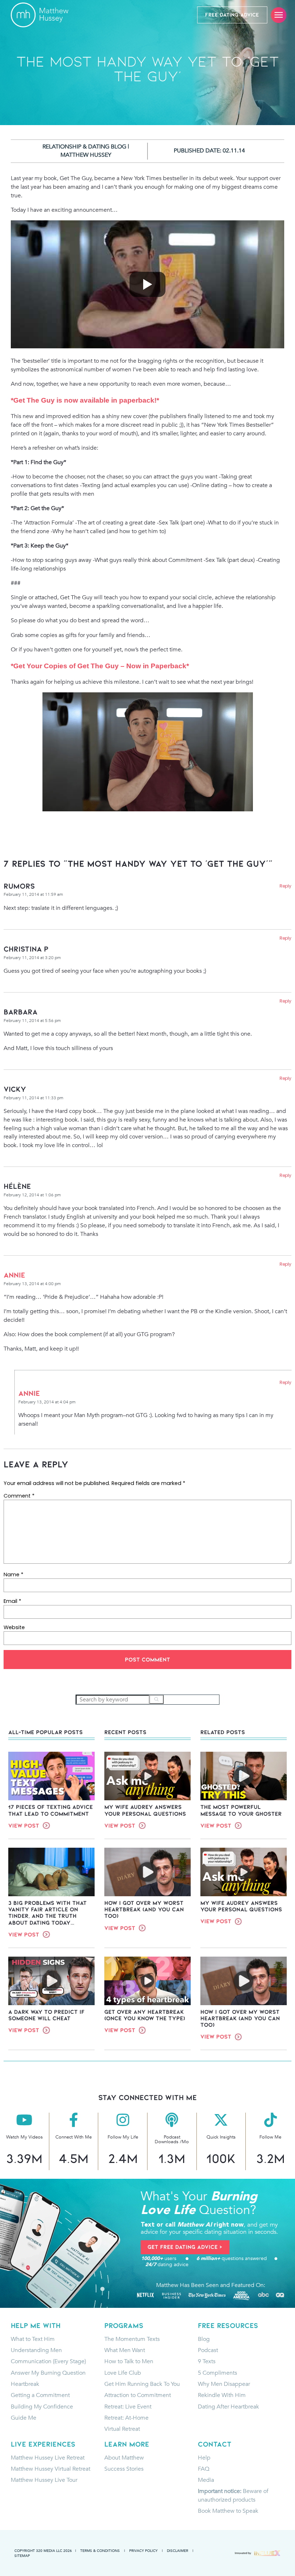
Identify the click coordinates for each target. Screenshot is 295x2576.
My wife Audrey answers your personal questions (145, 1810)
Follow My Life (123, 2137)
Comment (19, 1496)
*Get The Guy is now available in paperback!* (85, 400)
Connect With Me (74, 2137)
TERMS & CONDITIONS (100, 2550)
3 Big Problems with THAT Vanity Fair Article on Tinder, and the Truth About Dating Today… (47, 1913)
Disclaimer (178, 2550)
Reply (285, 886)
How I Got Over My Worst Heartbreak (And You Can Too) (144, 1910)
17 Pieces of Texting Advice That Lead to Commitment (51, 1810)
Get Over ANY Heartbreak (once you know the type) (145, 2015)
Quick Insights (221, 2137)
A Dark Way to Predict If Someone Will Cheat (46, 2015)
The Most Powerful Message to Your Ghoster (241, 1810)
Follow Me (270, 2137)
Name (13, 1575)
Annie (14, 1275)
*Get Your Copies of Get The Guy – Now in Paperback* (100, 666)
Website (14, 1627)
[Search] (156, 1699)
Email (12, 1601)
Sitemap (22, 2556)
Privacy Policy (143, 2550)
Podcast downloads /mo (172, 2139)
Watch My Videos (24, 2137)
